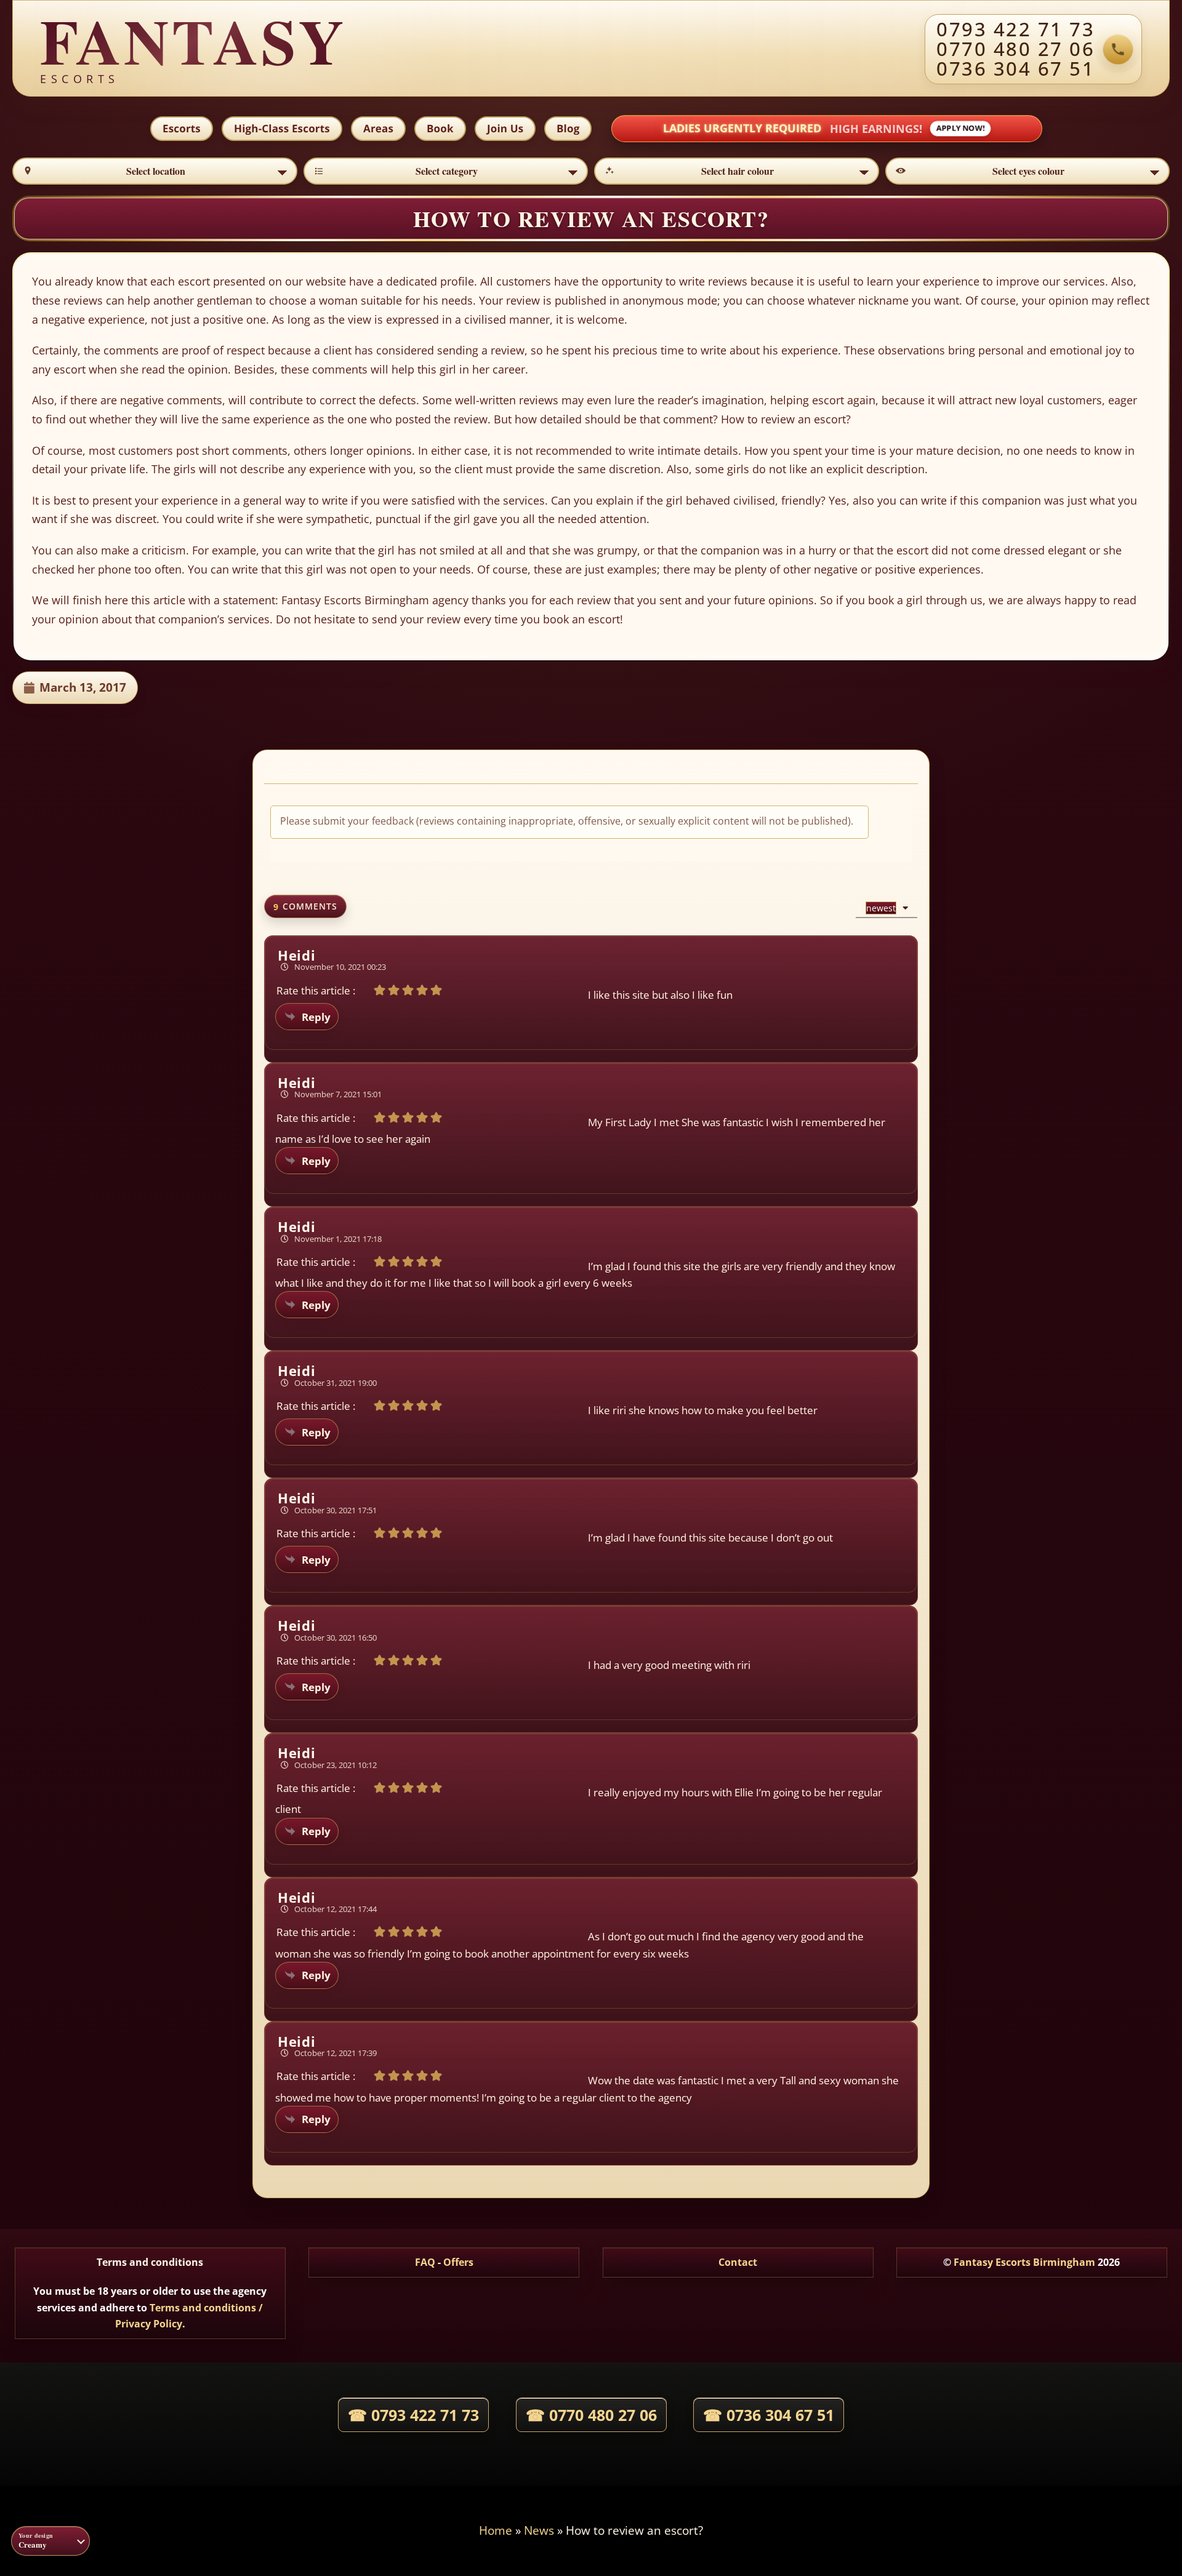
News (539, 2530)
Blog (568, 128)
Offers (458, 2262)
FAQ (425, 2262)
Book (440, 128)
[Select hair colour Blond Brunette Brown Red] (737, 171)
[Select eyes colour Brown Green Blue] (1028, 171)
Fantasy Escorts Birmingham (1024, 2262)
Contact (738, 2262)
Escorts (182, 128)
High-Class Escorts (282, 128)
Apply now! (960, 128)
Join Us (505, 128)
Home (496, 2530)
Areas (378, 128)
